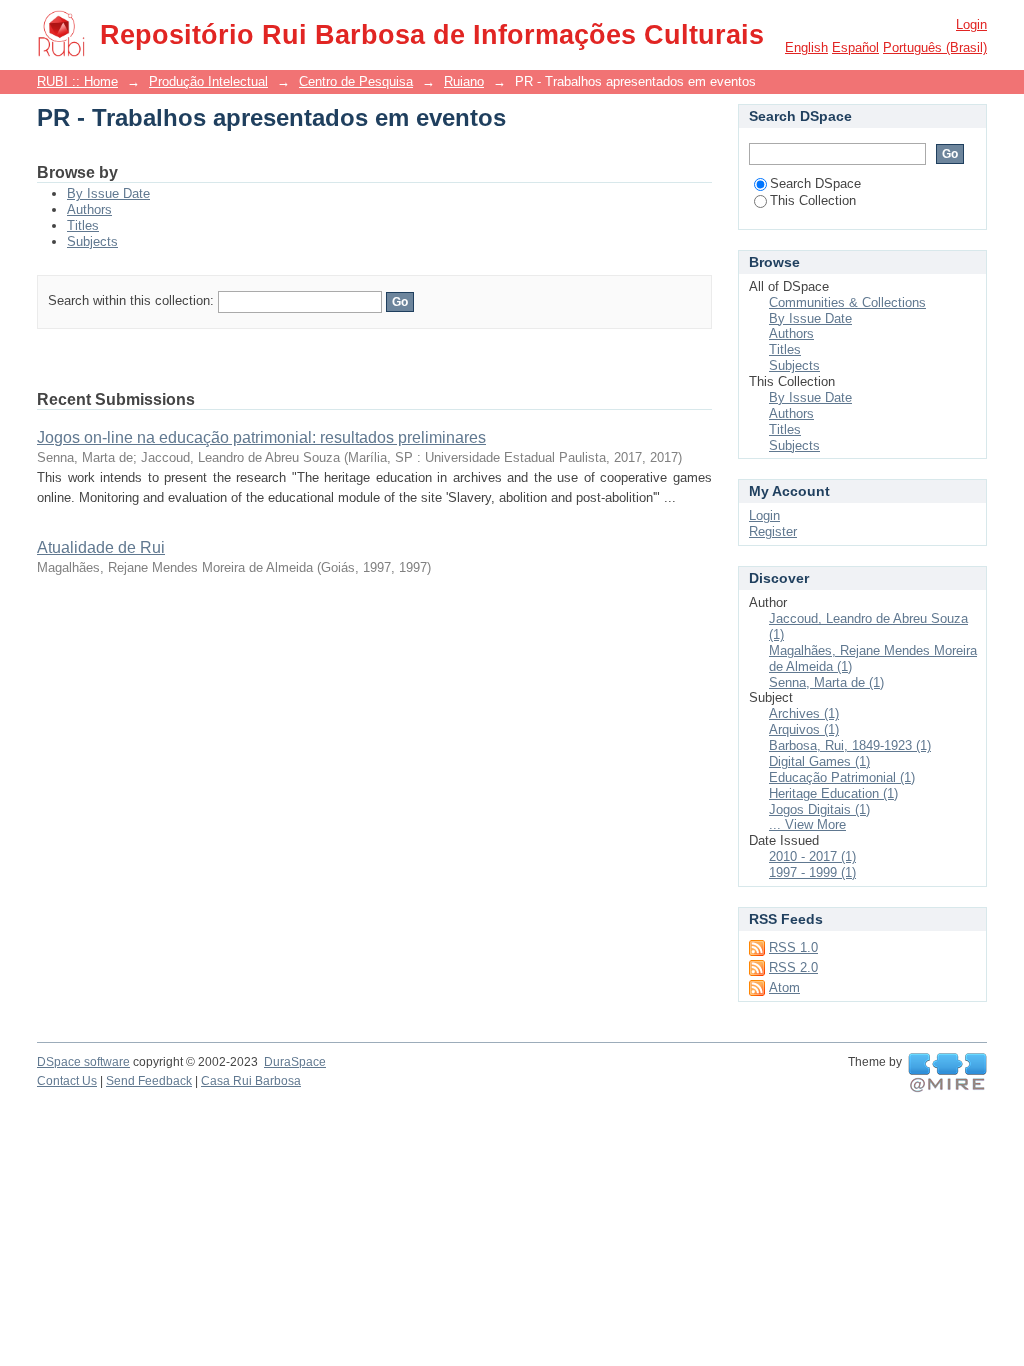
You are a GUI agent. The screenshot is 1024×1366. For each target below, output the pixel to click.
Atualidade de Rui (101, 547)
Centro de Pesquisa (356, 81)
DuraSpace (295, 1062)
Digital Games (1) (819, 761)
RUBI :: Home (77, 81)
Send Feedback (149, 1081)
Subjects (92, 241)
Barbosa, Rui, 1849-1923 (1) (850, 745)
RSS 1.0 (793, 947)
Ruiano (464, 81)
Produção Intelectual (208, 81)
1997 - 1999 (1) (812, 872)
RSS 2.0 (793, 967)
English (806, 47)
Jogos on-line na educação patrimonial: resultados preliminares (261, 437)
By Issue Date (108, 193)
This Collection (813, 200)
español (855, 47)
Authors (89, 209)
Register (773, 531)
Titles (83, 225)
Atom (784, 987)
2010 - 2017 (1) (812, 856)
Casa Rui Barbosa (251, 1081)
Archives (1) (804, 713)
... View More (807, 824)
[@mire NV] (947, 1073)
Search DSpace (815, 183)
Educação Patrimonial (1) (842, 777)
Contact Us (67, 1081)
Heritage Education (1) (833, 793)
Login (971, 24)
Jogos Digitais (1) (819, 809)
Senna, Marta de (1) (826, 682)
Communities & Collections (847, 302)
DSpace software (83, 1062)
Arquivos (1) (804, 729)
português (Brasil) (935, 47)
